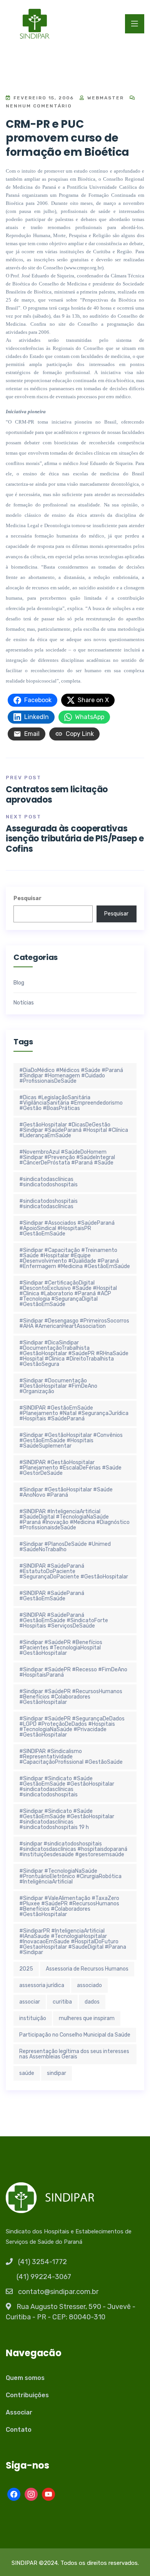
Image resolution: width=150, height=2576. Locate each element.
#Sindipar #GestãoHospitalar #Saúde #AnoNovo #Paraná (66, 1492)
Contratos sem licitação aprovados (57, 794)
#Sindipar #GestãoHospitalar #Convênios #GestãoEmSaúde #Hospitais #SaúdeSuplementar (71, 1441)
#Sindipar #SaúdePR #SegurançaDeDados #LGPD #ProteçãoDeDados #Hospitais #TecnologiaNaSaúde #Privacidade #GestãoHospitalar (72, 1727)
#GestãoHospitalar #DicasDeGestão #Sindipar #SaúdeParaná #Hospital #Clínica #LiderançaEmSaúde (74, 1130)
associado (89, 1985)
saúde (27, 2073)
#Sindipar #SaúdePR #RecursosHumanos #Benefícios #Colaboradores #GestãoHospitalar (71, 1697)
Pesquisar (27, 898)
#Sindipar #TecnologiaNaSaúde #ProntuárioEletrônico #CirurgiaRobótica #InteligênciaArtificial (70, 1876)
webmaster (105, 98)
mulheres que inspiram (87, 2018)
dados (92, 2002)
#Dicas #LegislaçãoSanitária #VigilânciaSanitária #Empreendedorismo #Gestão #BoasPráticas (71, 1103)
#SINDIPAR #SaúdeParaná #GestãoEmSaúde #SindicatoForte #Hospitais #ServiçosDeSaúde (64, 1620)
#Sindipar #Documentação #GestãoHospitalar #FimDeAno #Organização (58, 1386)
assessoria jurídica (42, 1985)
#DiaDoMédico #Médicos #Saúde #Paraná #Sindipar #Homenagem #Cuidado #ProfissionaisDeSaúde (71, 1076)
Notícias (24, 1003)
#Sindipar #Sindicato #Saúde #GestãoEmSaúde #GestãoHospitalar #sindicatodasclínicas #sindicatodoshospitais (67, 1787)
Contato (19, 2430)
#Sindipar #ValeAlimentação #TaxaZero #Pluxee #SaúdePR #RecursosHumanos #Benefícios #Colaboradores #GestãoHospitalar (69, 1906)
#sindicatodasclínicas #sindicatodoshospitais (48, 1182)
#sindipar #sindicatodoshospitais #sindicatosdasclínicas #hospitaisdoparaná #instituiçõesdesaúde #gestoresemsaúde (73, 1849)
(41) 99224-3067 (44, 2277)
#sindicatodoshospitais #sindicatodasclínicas (48, 1204)
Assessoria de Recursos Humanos (87, 1969)
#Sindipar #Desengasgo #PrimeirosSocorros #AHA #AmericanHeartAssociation (74, 1323)
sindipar (57, 2073)
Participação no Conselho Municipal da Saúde (75, 2035)
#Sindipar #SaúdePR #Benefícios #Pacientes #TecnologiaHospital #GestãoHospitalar (61, 1648)
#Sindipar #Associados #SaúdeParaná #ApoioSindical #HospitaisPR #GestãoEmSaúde (67, 1228)
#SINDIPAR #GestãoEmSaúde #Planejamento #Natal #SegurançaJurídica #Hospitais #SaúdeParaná (74, 1413)
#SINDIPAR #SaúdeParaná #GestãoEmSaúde (52, 1596)
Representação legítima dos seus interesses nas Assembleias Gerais (74, 2054)
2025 (26, 1969)
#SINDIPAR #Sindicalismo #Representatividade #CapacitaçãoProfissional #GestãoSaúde (71, 1757)
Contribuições (27, 2395)
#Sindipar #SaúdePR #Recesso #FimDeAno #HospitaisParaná (73, 1672)
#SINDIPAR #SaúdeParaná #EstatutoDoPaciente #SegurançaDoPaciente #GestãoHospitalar (74, 1571)
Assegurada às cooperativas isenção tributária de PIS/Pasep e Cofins (75, 839)
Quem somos (25, 2378)
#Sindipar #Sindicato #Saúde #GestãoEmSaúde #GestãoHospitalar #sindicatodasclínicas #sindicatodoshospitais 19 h (67, 1819)
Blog (19, 983)
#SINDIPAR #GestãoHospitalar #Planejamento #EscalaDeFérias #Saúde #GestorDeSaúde (70, 1468)
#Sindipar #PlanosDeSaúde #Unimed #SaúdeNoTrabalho (65, 1547)
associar (30, 2002)
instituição (33, 2018)
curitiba (62, 2002)
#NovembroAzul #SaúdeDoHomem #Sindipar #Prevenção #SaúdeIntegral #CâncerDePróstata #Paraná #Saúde (67, 1157)
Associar (19, 2412)
